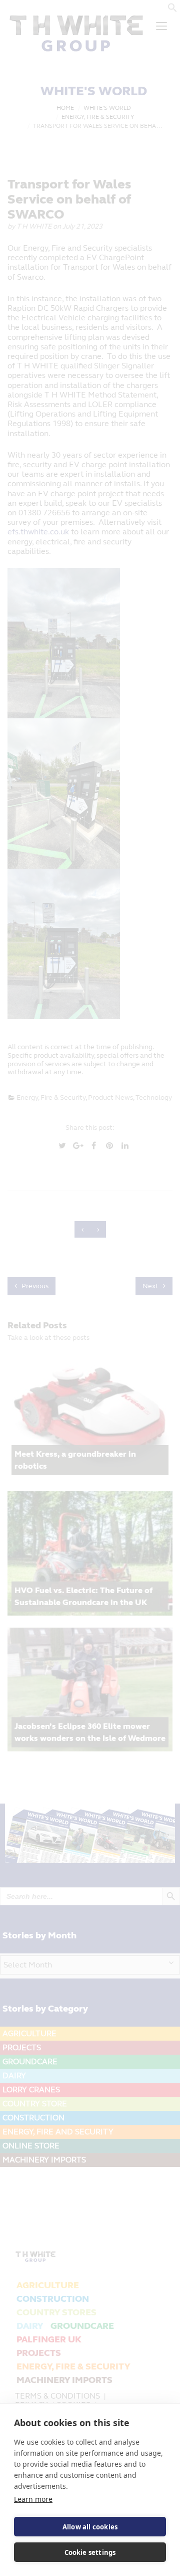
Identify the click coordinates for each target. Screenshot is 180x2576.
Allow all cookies (90, 2527)
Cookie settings (90, 2552)
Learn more (33, 2499)
